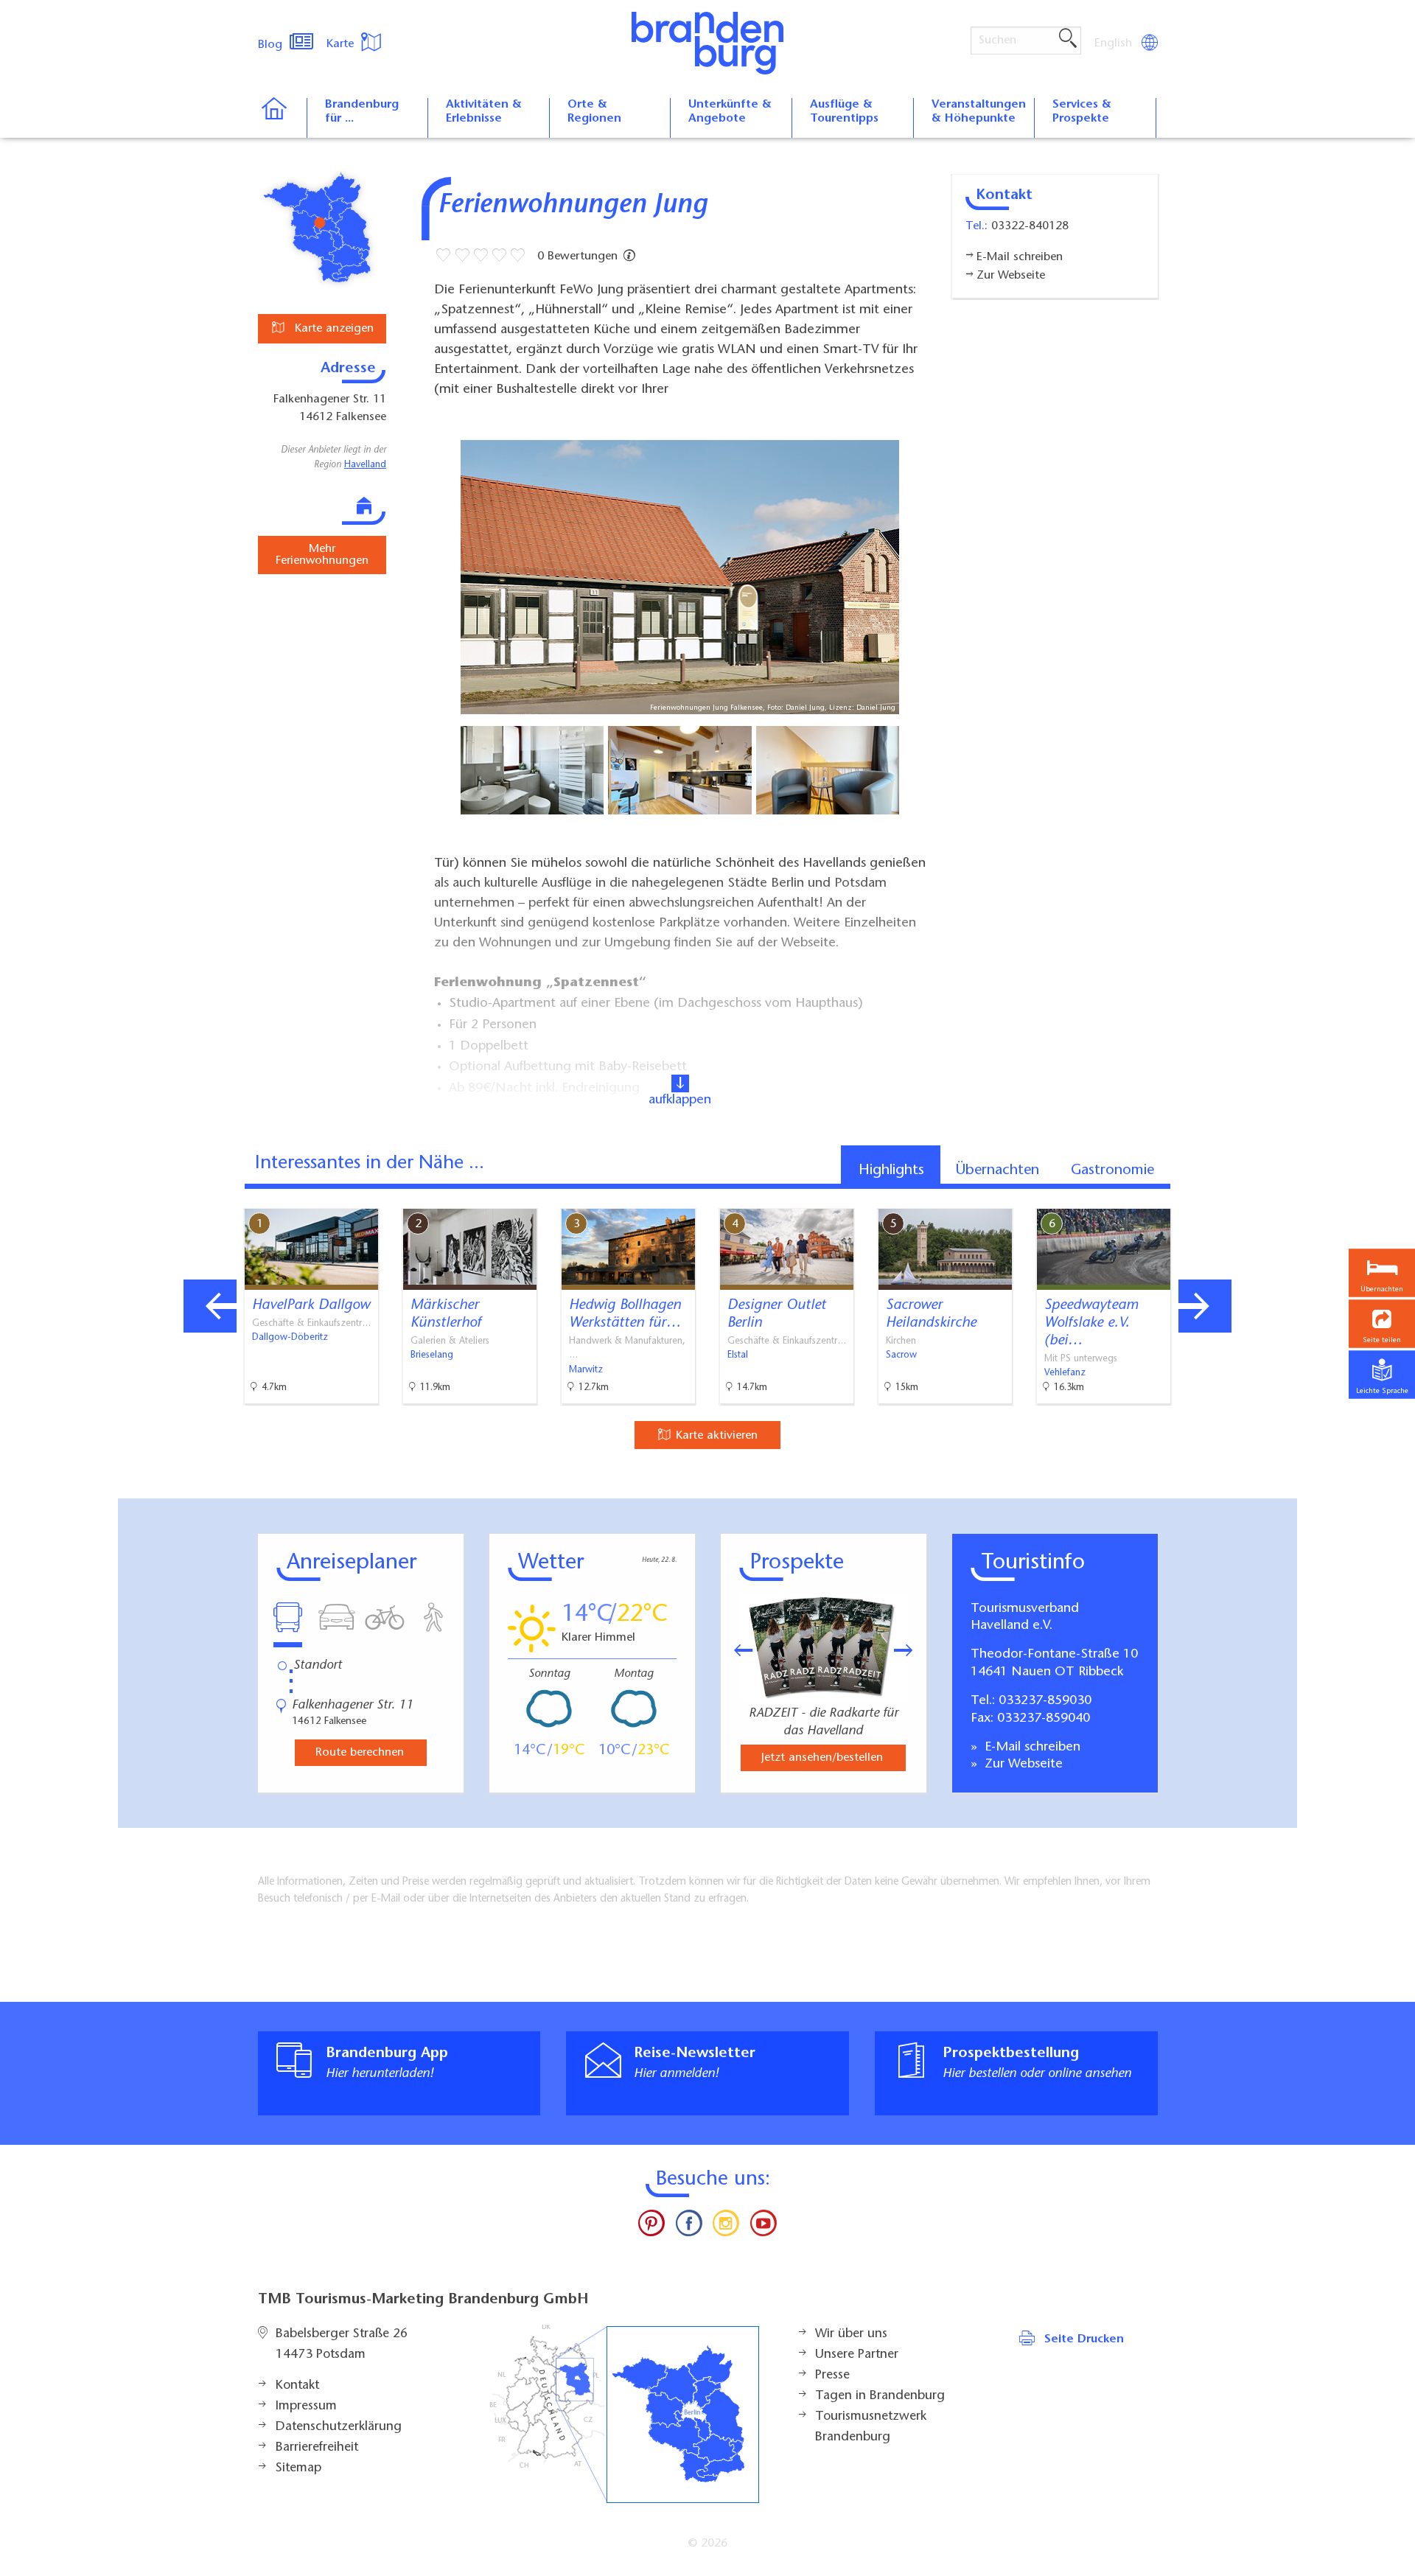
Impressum (306, 2406)
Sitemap (298, 2468)
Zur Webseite (1022, 1765)
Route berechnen (360, 1753)
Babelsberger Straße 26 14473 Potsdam (342, 2345)
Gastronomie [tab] (1112, 1170)
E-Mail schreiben (1031, 1748)
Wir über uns (851, 2334)
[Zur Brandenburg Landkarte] (624, 2414)
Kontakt (297, 2386)
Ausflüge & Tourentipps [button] (844, 112)
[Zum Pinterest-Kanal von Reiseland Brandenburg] (651, 2227)
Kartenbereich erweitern (1211, 1196)
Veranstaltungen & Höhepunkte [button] (979, 112)
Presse (832, 2376)
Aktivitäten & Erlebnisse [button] (484, 112)
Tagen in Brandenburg (880, 2396)
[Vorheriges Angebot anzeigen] (210, 1306)
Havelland (365, 465)
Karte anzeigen (332, 329)
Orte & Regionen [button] (594, 112)
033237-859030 (1045, 1701)
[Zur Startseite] (282, 118)
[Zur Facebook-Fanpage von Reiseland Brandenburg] (689, 2227)
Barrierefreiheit (317, 2448)
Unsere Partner (857, 2355)
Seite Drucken (1084, 2339)
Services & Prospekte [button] (1082, 112)
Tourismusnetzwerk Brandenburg (871, 2427)
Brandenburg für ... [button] (362, 112)
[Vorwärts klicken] (911, 1650)
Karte (342, 44)
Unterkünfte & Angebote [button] (730, 112)
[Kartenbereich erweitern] (1283, 1197)
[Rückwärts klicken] (736, 1650)
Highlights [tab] (891, 1170)
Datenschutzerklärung (339, 2427)
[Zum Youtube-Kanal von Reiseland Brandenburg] (763, 2227)
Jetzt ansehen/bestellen (822, 1758)
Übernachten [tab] (998, 1170)
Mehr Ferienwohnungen (322, 555)
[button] (1382, 1323)
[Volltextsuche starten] (1068, 39)
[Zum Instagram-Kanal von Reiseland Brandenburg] (726, 2227)
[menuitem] (1114, 43)
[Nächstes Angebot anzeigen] (1205, 1306)
